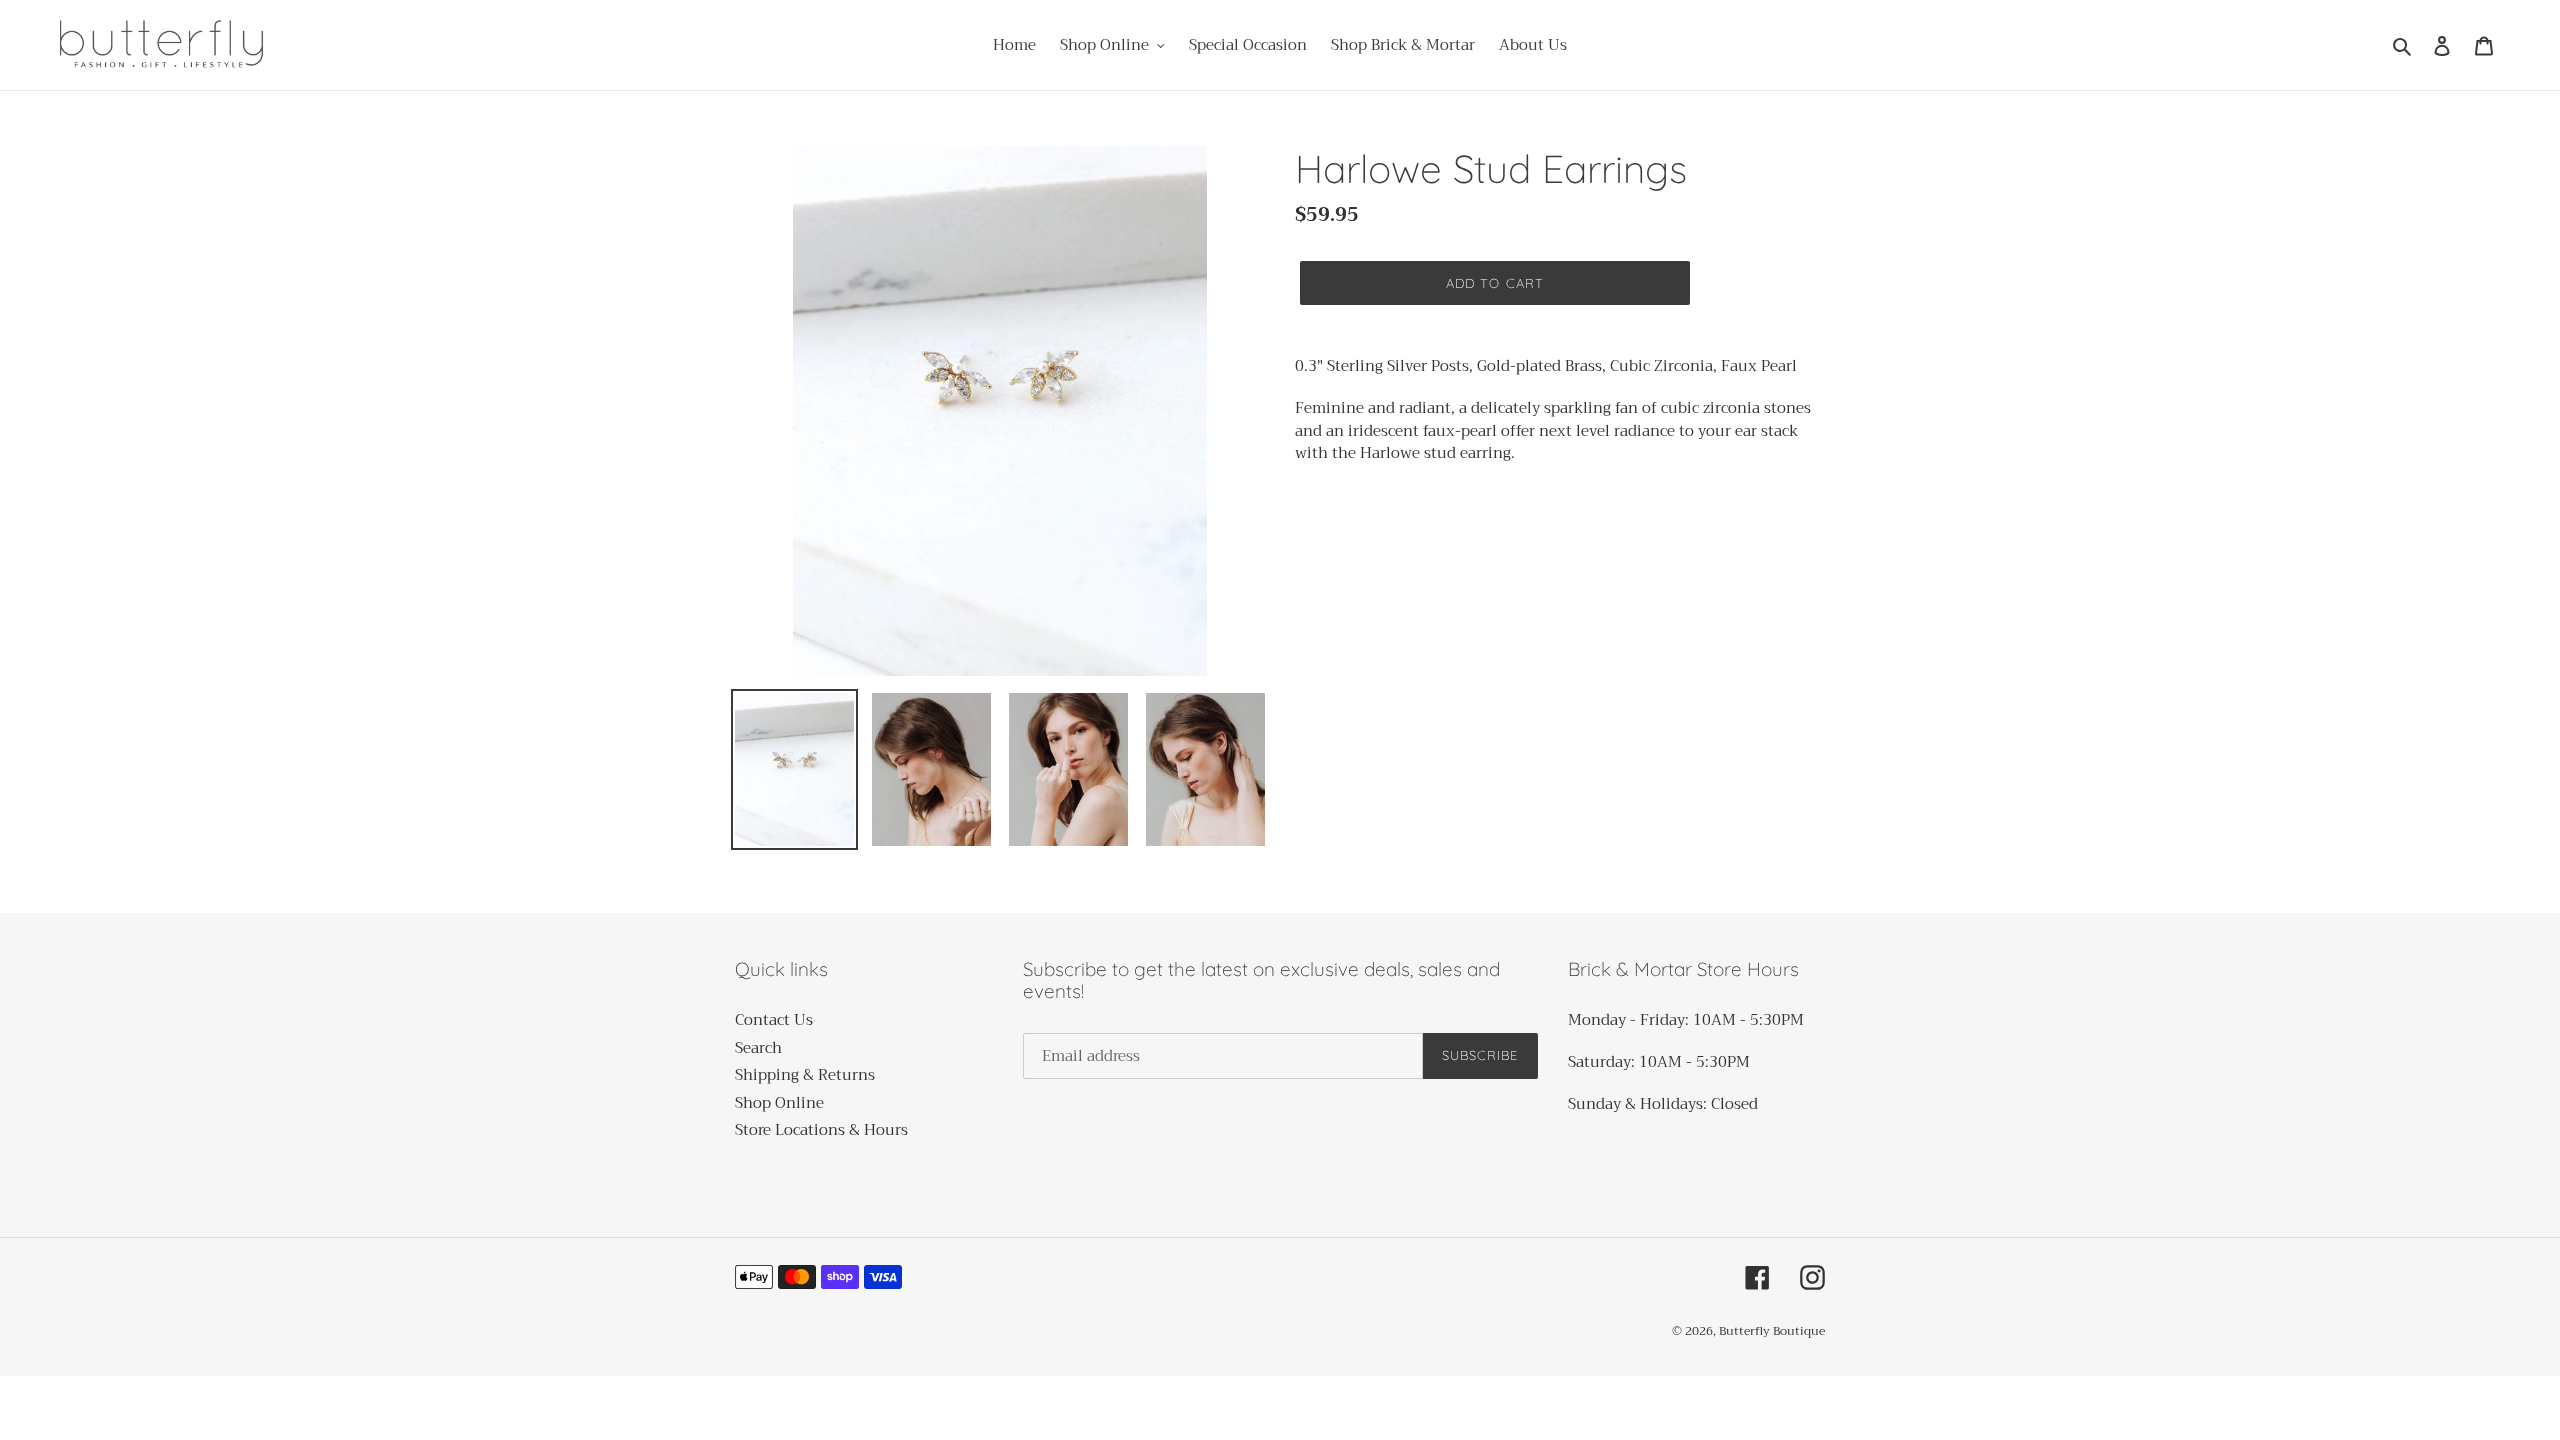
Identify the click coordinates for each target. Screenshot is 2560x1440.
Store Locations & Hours (821, 1130)
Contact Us (774, 1020)
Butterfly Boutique (1772, 1331)
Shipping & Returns (805, 1075)
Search (758, 1048)
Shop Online (779, 1103)
